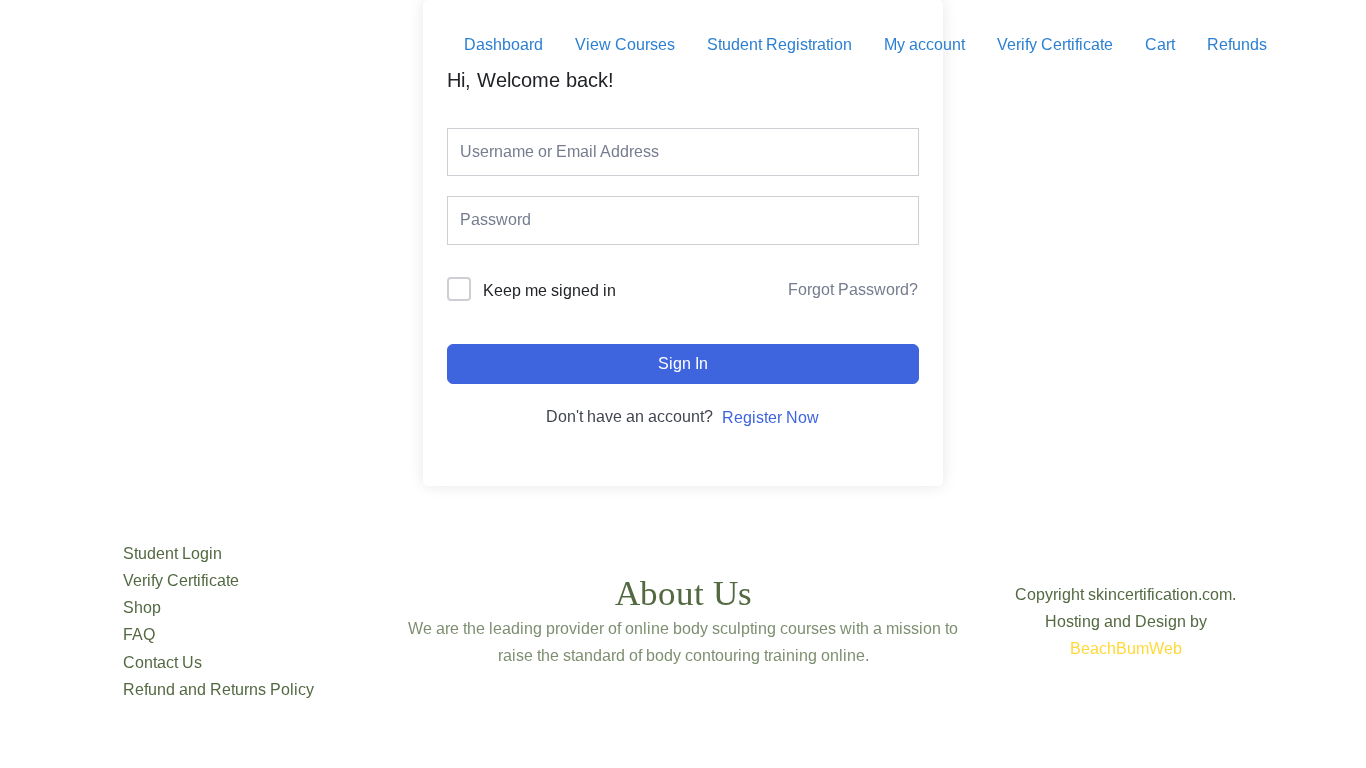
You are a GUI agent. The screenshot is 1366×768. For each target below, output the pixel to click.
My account (924, 44)
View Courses (625, 44)
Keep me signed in (549, 290)
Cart (1160, 44)
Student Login (172, 553)
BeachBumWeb (1126, 648)
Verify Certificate (1055, 44)
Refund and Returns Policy (218, 689)
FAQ (139, 634)
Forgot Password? (853, 289)
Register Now (770, 417)
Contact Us (162, 662)
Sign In (683, 363)
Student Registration (779, 44)
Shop (142, 607)
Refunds (1237, 44)
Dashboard (503, 44)
